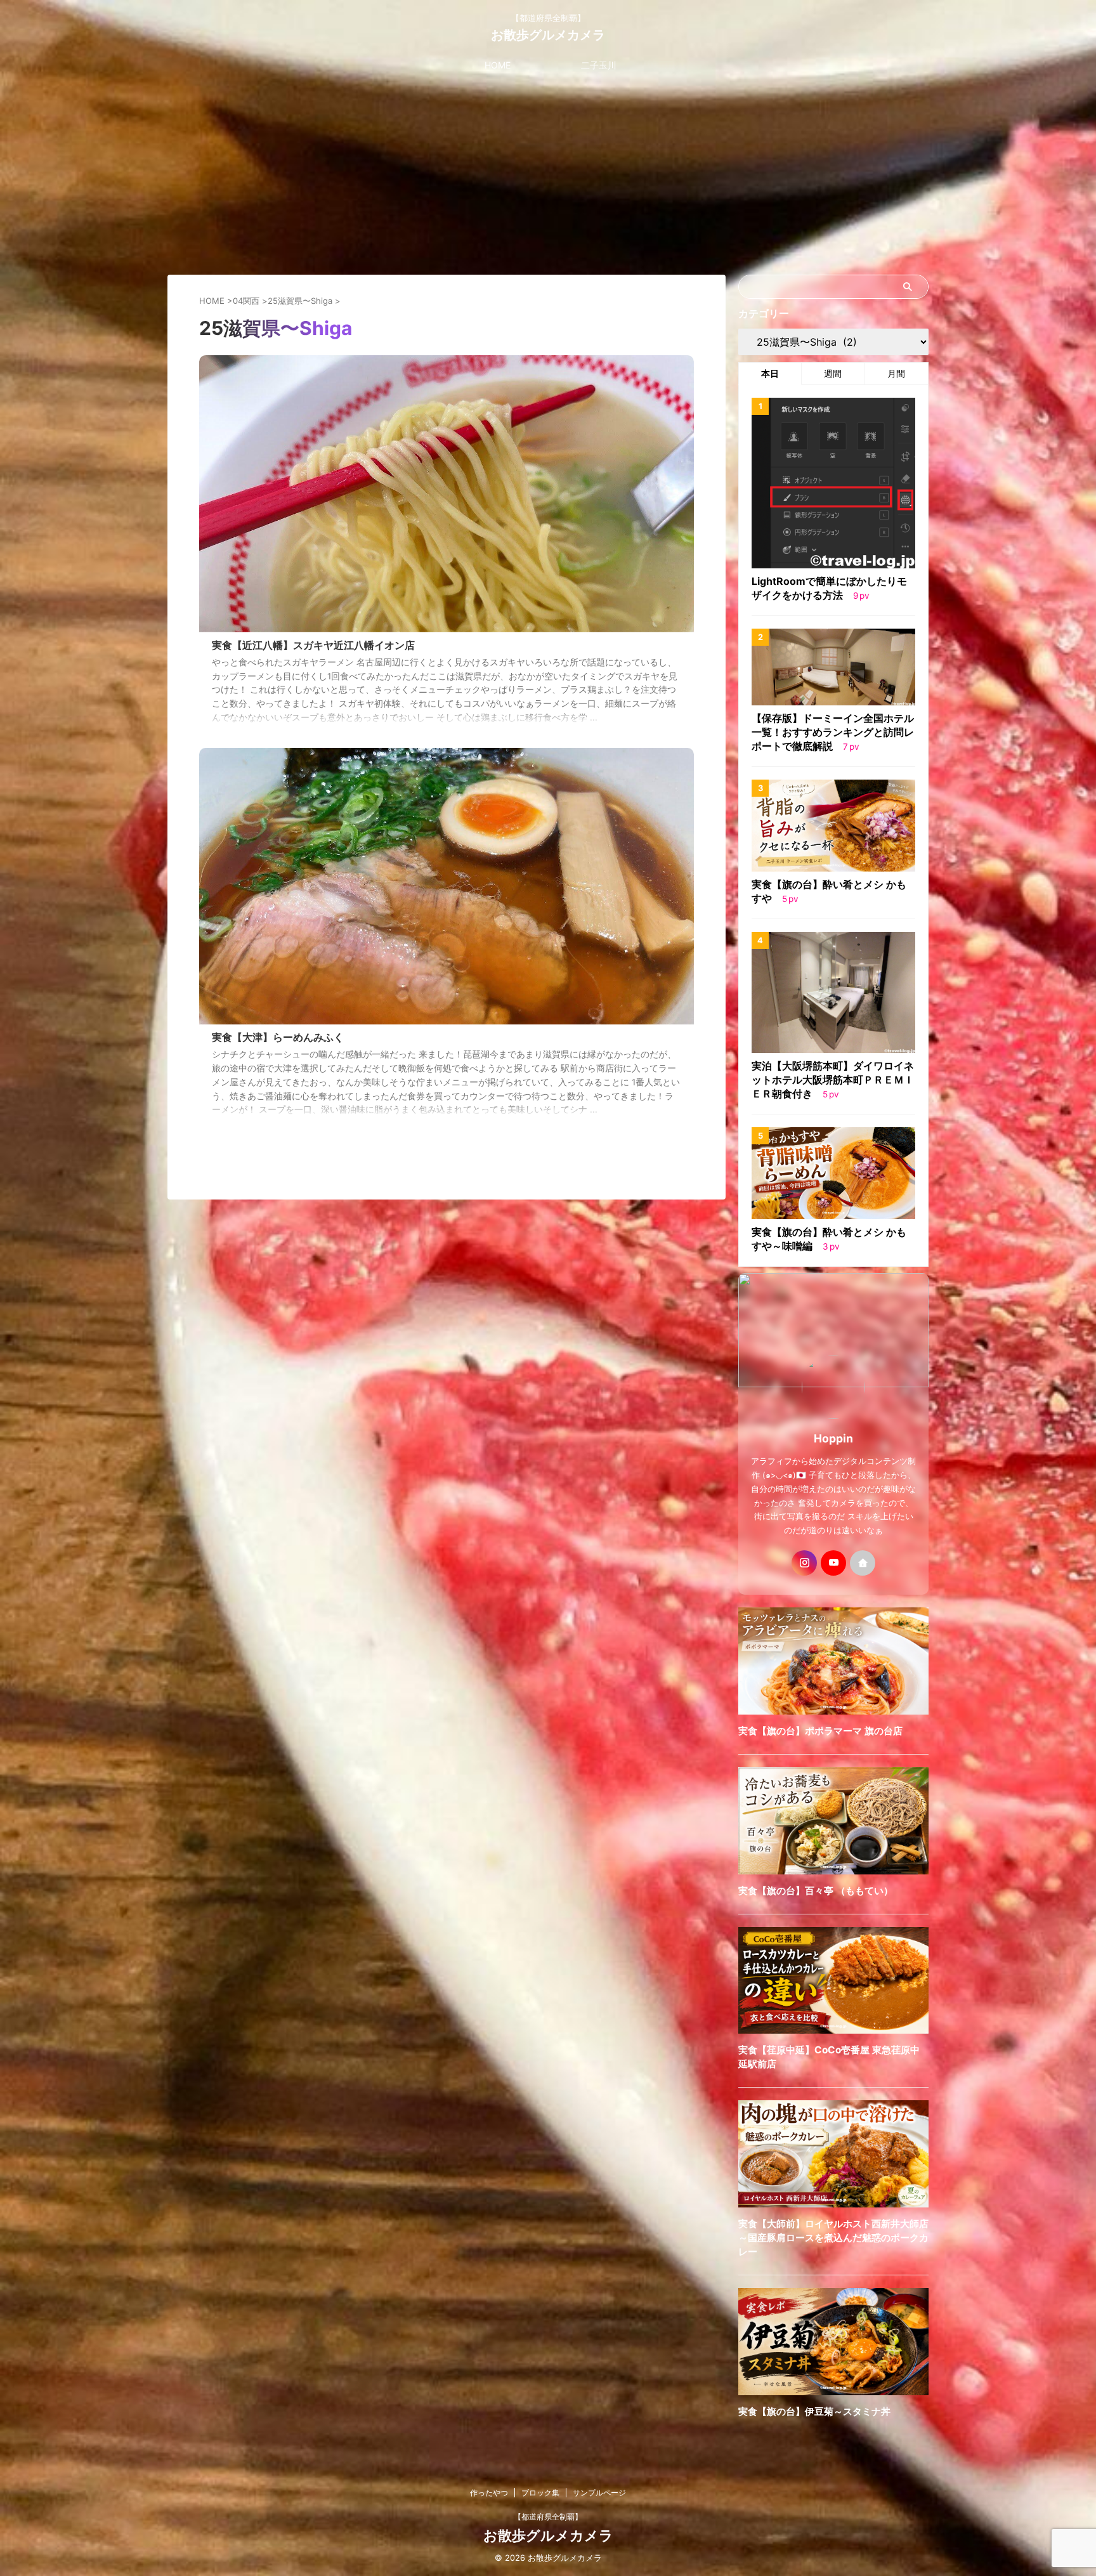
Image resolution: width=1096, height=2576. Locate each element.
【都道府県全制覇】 (548, 2517)
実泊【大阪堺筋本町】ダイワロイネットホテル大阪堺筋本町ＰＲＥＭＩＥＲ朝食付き (833, 1080)
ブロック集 (540, 2493)
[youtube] (833, 1563)
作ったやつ (489, 2493)
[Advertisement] (548, 173)
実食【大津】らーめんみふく (278, 1037)
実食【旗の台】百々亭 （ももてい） (816, 1891)
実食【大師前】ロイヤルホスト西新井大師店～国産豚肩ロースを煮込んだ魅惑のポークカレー (833, 2238)
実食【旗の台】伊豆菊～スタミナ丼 (814, 2411)
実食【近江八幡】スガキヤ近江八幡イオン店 (313, 645)
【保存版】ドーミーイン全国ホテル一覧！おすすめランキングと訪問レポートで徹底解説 (833, 732)
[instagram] (804, 1563)
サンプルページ (599, 2493)
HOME (498, 65)
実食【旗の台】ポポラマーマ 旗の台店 (820, 1731)
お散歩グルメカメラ (548, 35)
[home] (863, 1563)
